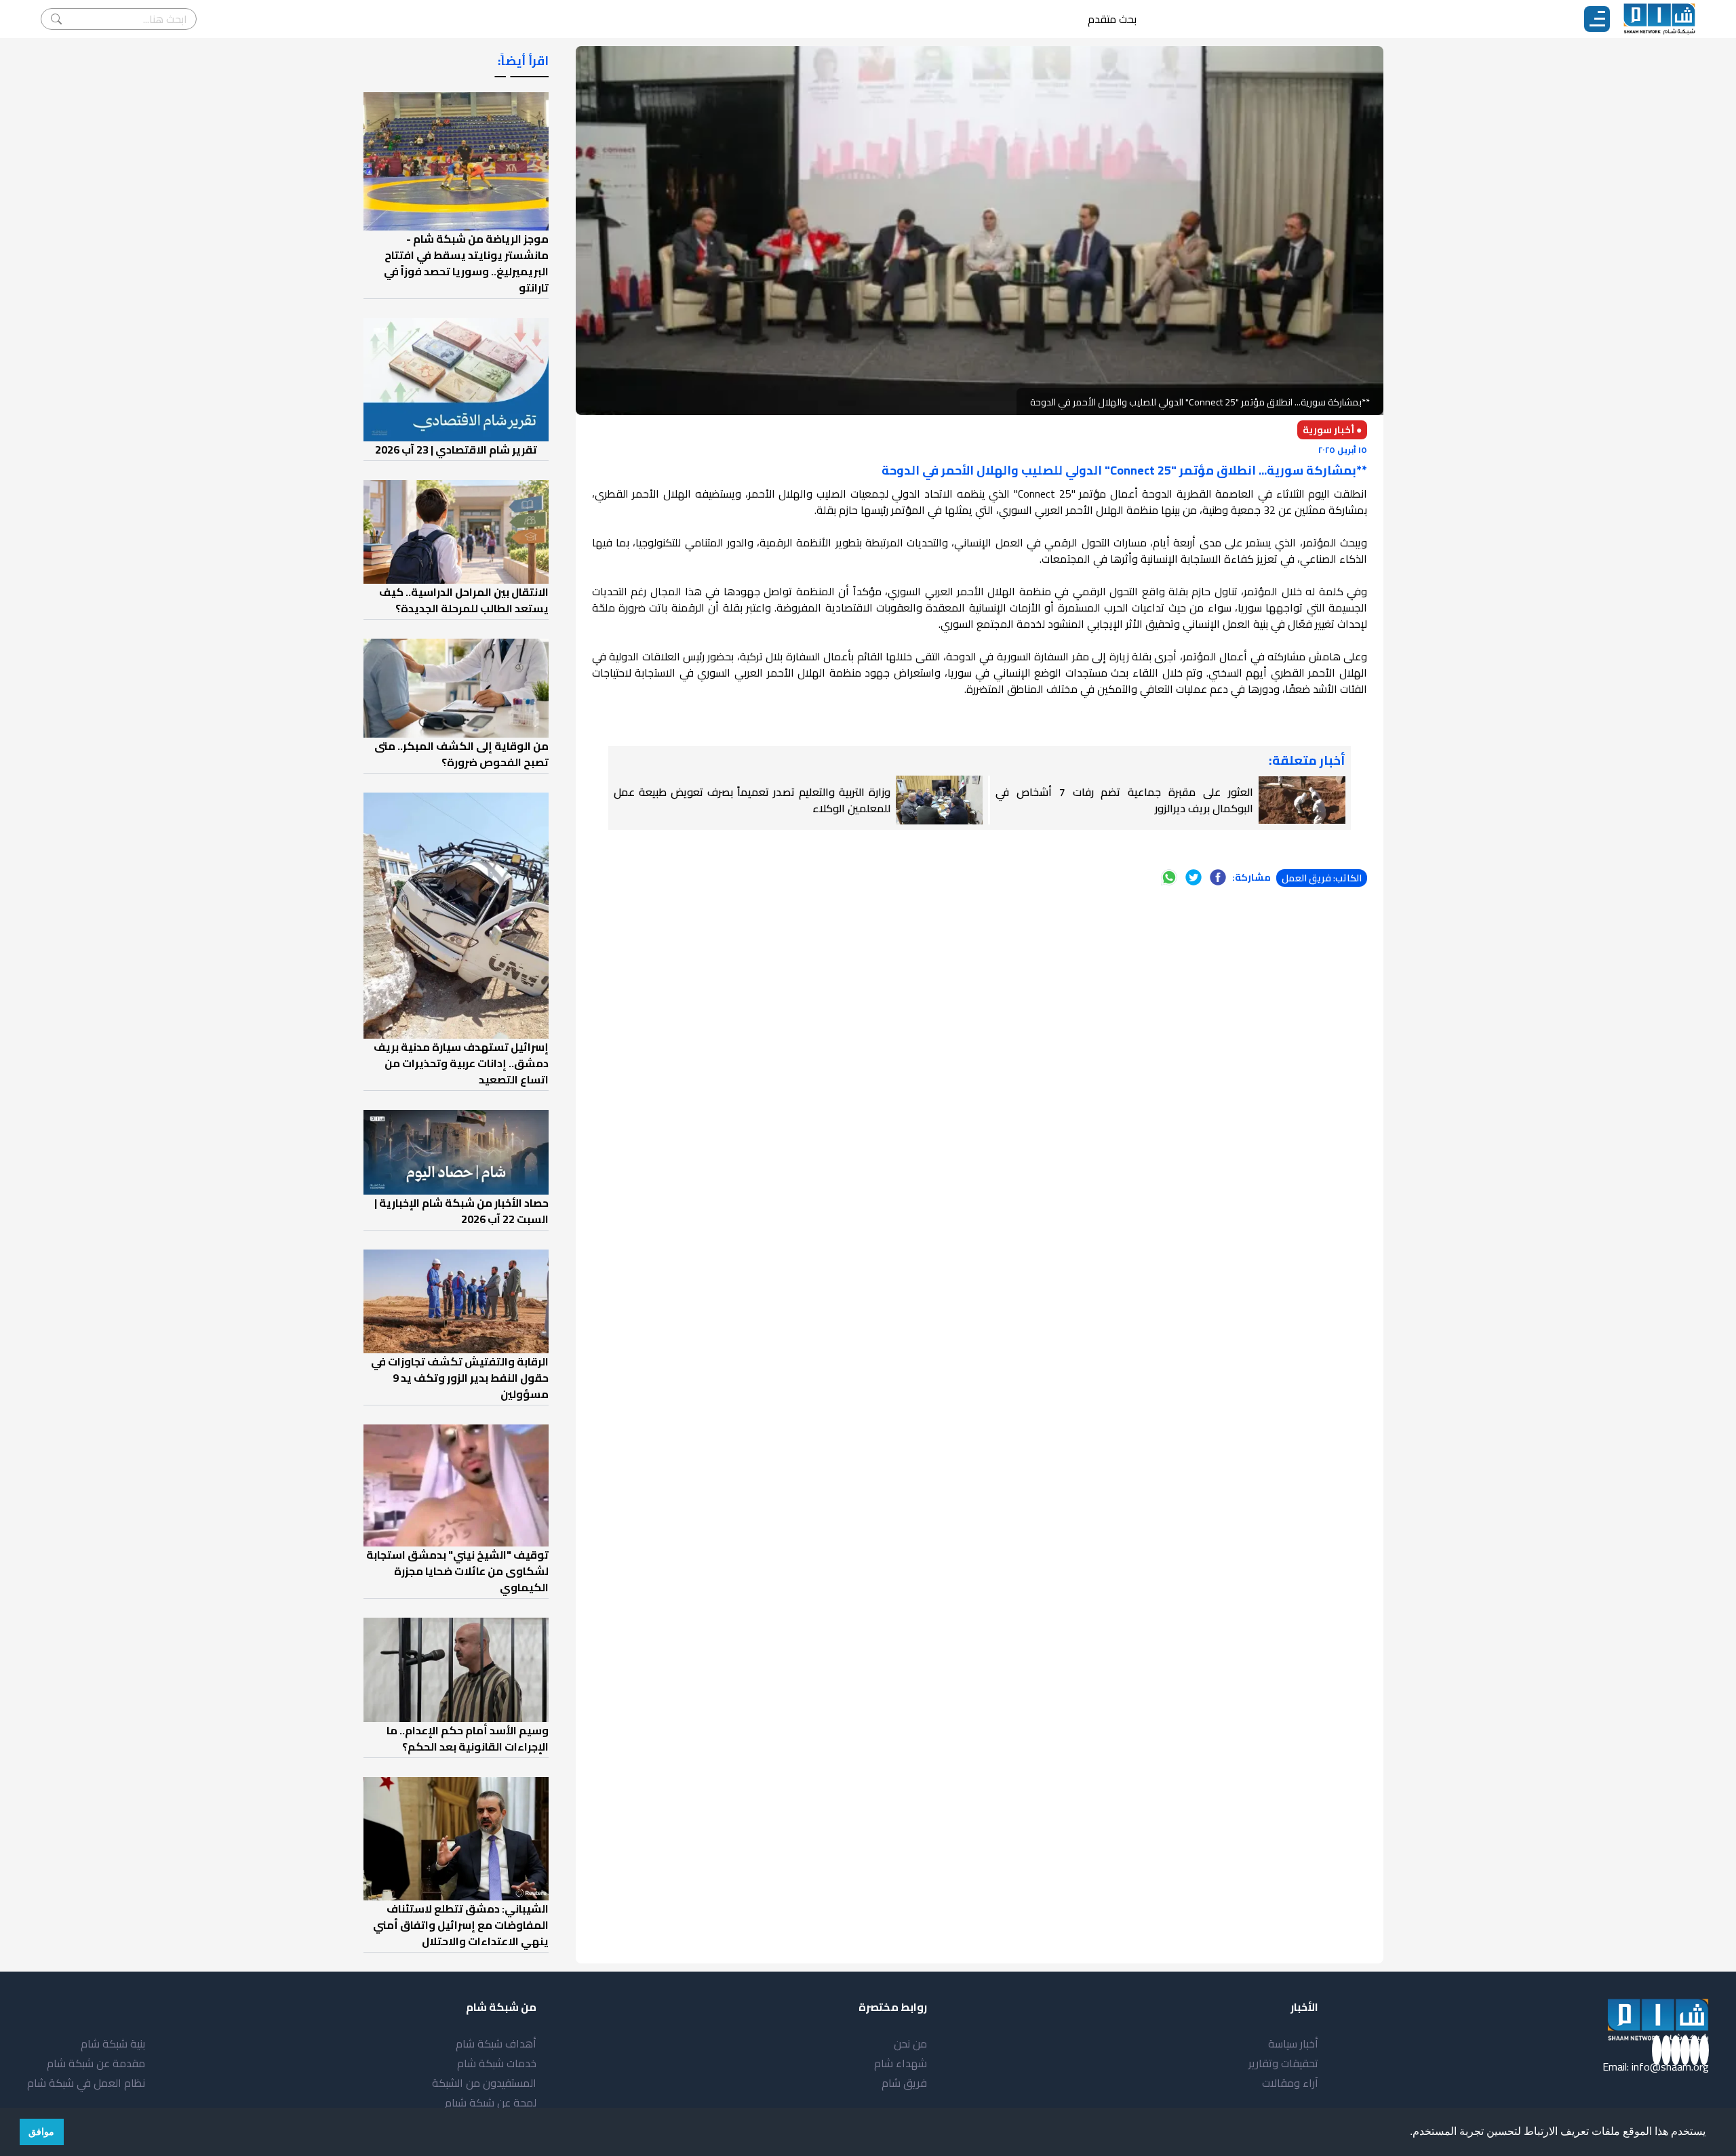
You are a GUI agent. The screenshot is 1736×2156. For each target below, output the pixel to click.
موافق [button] (41, 2132)
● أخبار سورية (1332, 430)
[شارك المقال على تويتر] (1193, 877)
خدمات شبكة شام (497, 2063)
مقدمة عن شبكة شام (96, 2063)
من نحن (910, 2043)
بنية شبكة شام (113, 2043)
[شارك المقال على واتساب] (1169, 877)
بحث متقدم (1112, 19)
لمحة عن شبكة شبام (491, 2102)
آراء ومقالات (1290, 2083)
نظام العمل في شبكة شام (86, 2083)
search (56, 19)
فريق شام (904, 2083)
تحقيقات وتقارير (1283, 2063)
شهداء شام (901, 2063)
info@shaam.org (1670, 2067)
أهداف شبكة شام (496, 2043)
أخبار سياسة (1293, 2043)
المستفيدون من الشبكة (484, 2083)
